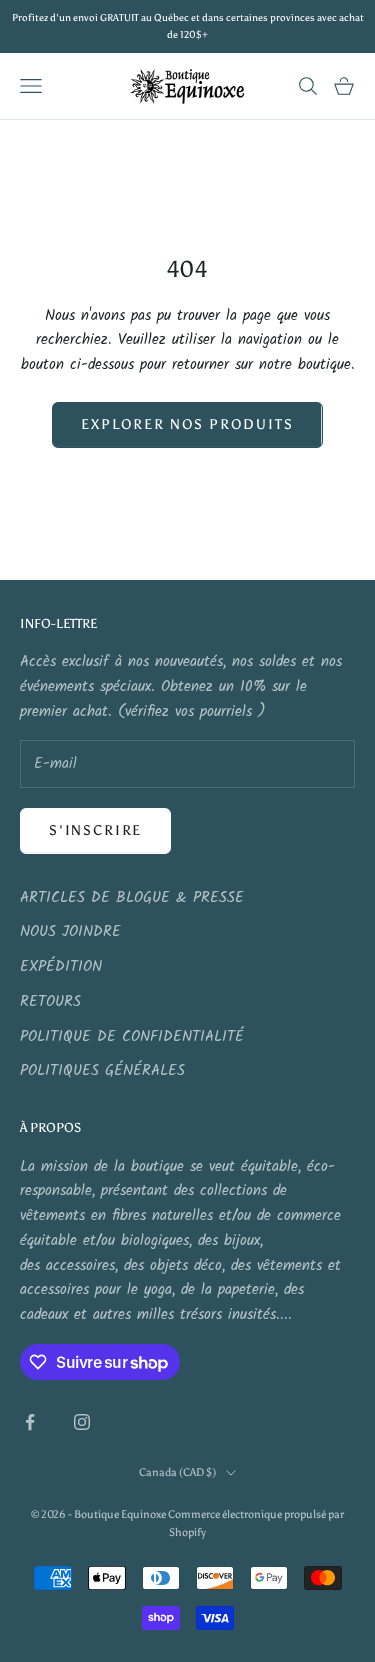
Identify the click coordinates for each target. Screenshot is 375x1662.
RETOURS (50, 1002)
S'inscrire (95, 830)
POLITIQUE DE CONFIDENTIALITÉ (132, 1037)
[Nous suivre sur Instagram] (82, 1422)
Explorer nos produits (187, 424)
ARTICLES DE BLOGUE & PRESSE (132, 898)
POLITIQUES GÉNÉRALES (102, 1071)
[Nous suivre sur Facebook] (30, 1422)
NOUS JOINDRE (70, 932)
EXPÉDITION (61, 967)
